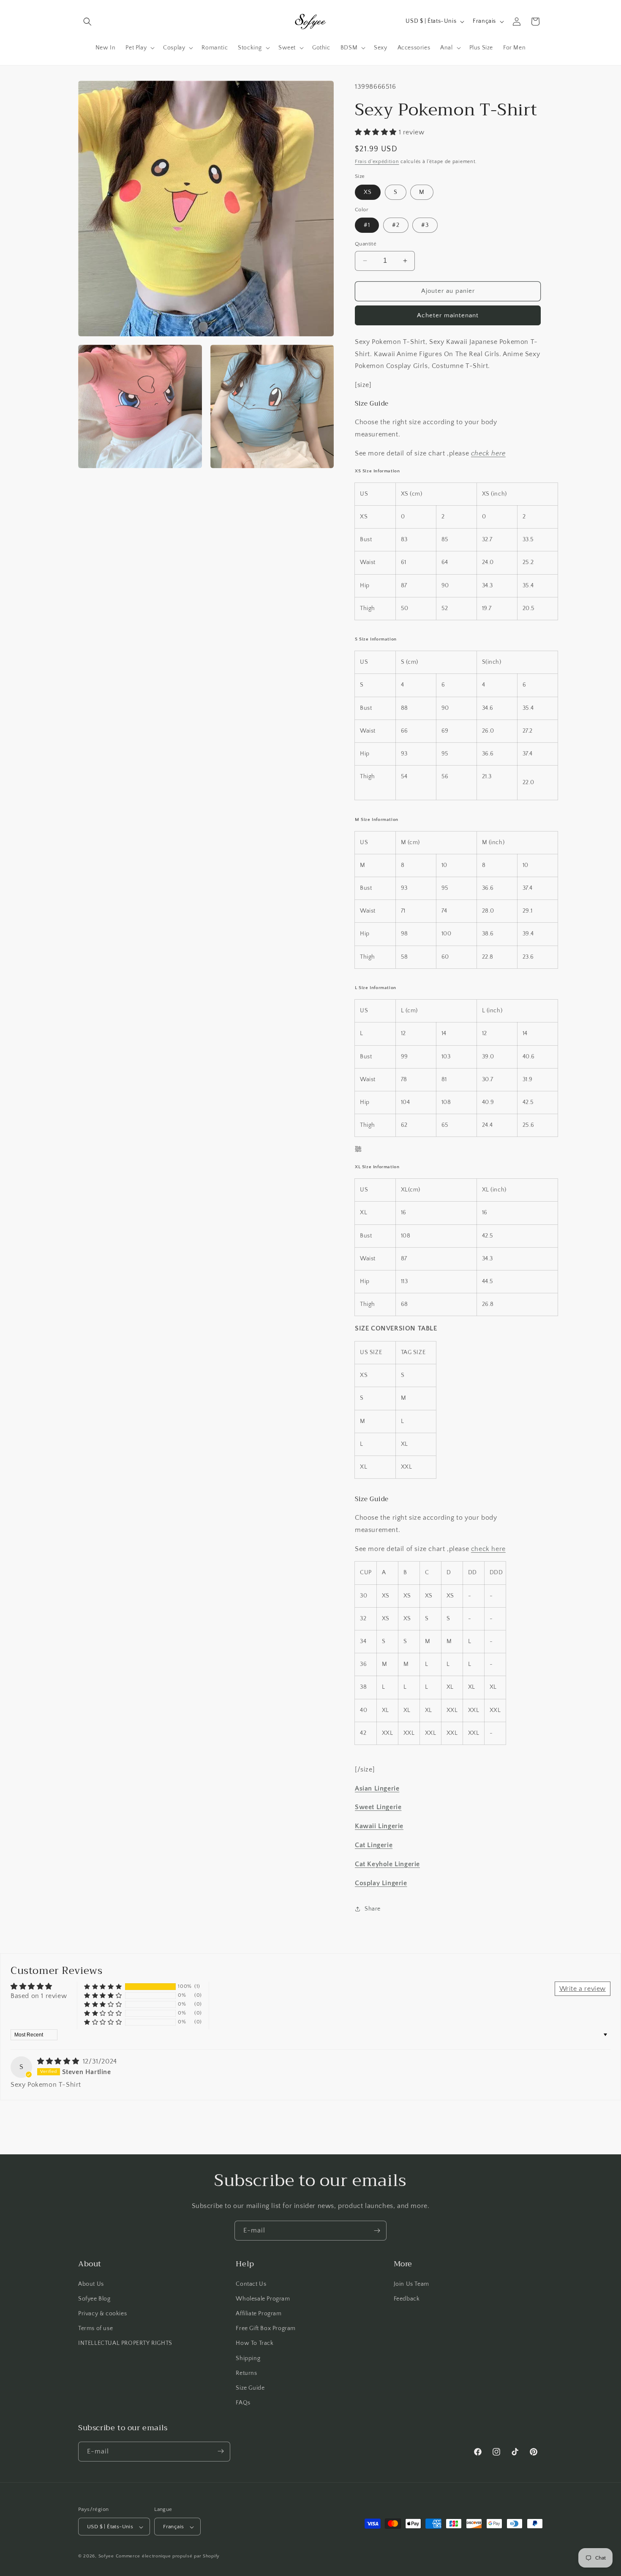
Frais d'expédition (377, 162)
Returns (246, 2373)
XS (368, 192)
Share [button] (373, 1909)
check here (488, 453)
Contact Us (251, 2284)
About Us (91, 2284)
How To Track (255, 2343)
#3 (425, 225)
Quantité (366, 244)
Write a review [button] (583, 1989)
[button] (87, 22)
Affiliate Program (259, 2313)
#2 (396, 225)
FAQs (243, 2403)
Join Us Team (411, 2284)
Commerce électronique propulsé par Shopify (168, 2557)
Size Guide (250, 2388)
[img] (59, 2061)
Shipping (248, 2358)
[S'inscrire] (377, 2231)
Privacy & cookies (102, 2313)
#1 (367, 225)
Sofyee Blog (94, 2298)
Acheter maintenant (448, 315)
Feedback (407, 2298)
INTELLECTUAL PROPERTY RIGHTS (125, 2343)
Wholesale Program (263, 2298)
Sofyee (106, 2557)
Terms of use (95, 2328)
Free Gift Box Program (266, 2328)
